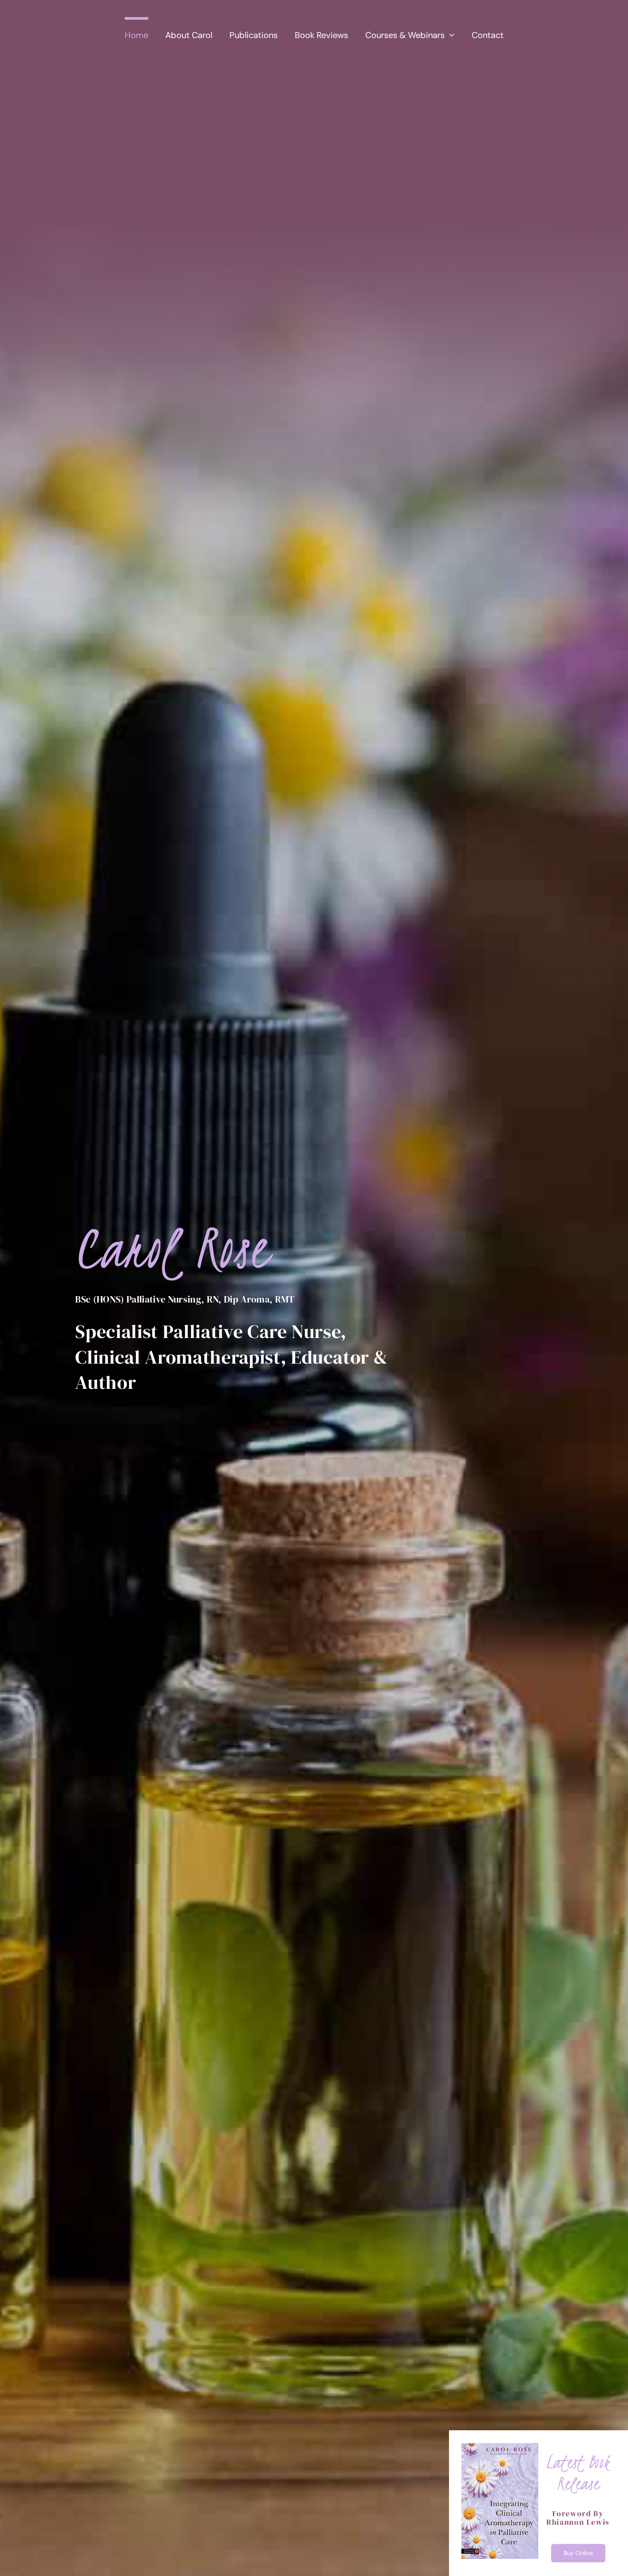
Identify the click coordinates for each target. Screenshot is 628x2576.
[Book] (500, 2447)
